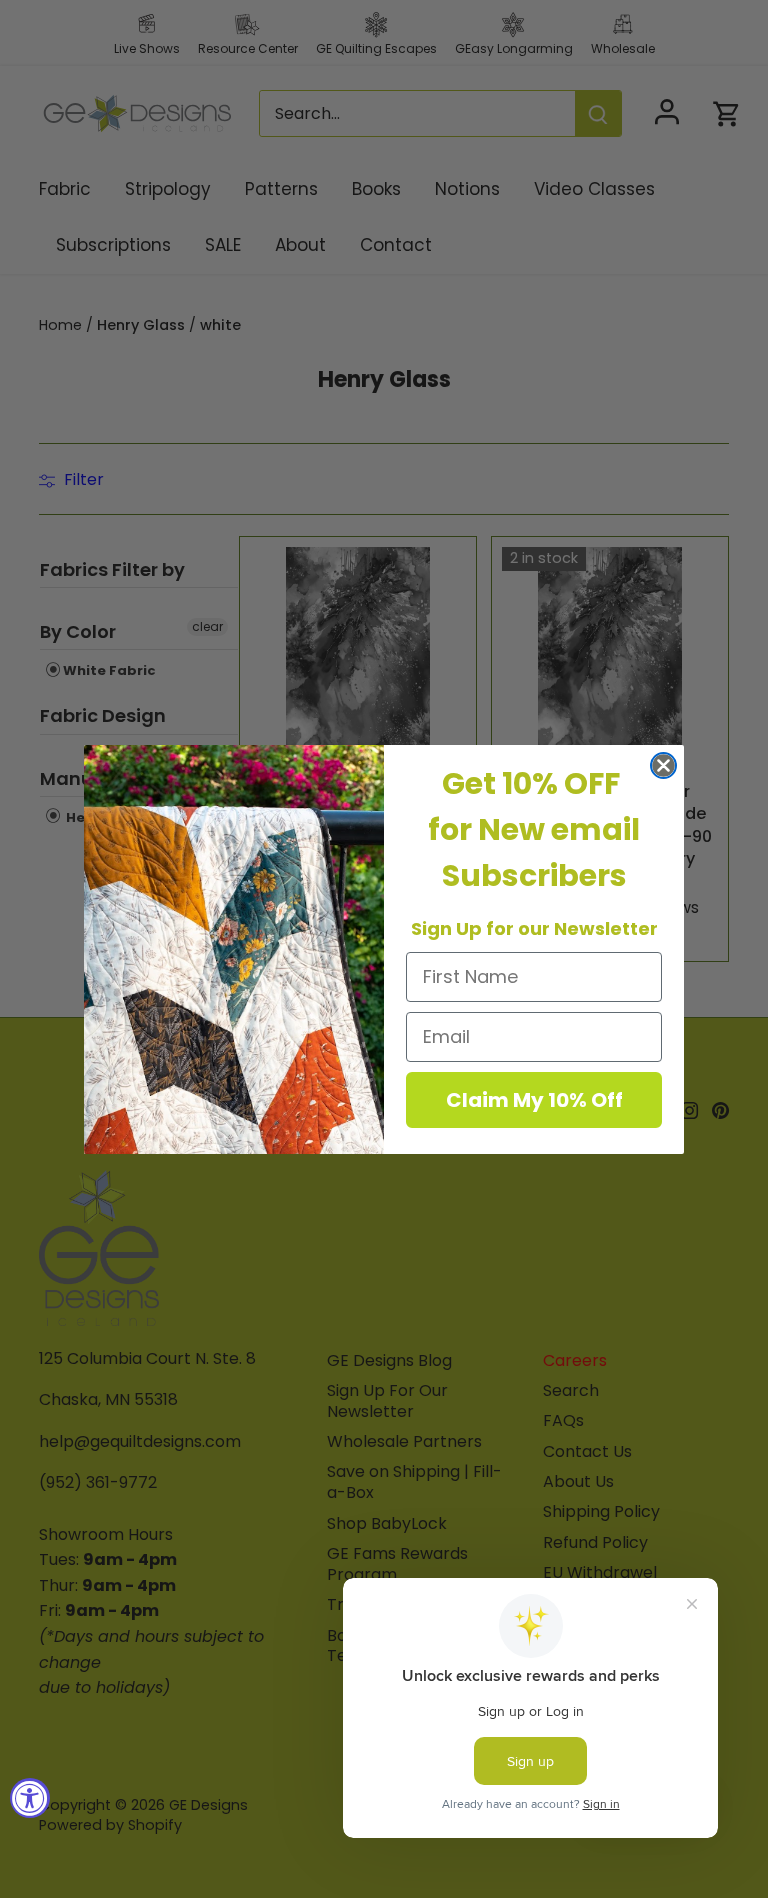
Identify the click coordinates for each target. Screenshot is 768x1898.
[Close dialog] (663, 765)
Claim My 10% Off (534, 1100)
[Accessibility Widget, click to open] (30, 1798)
